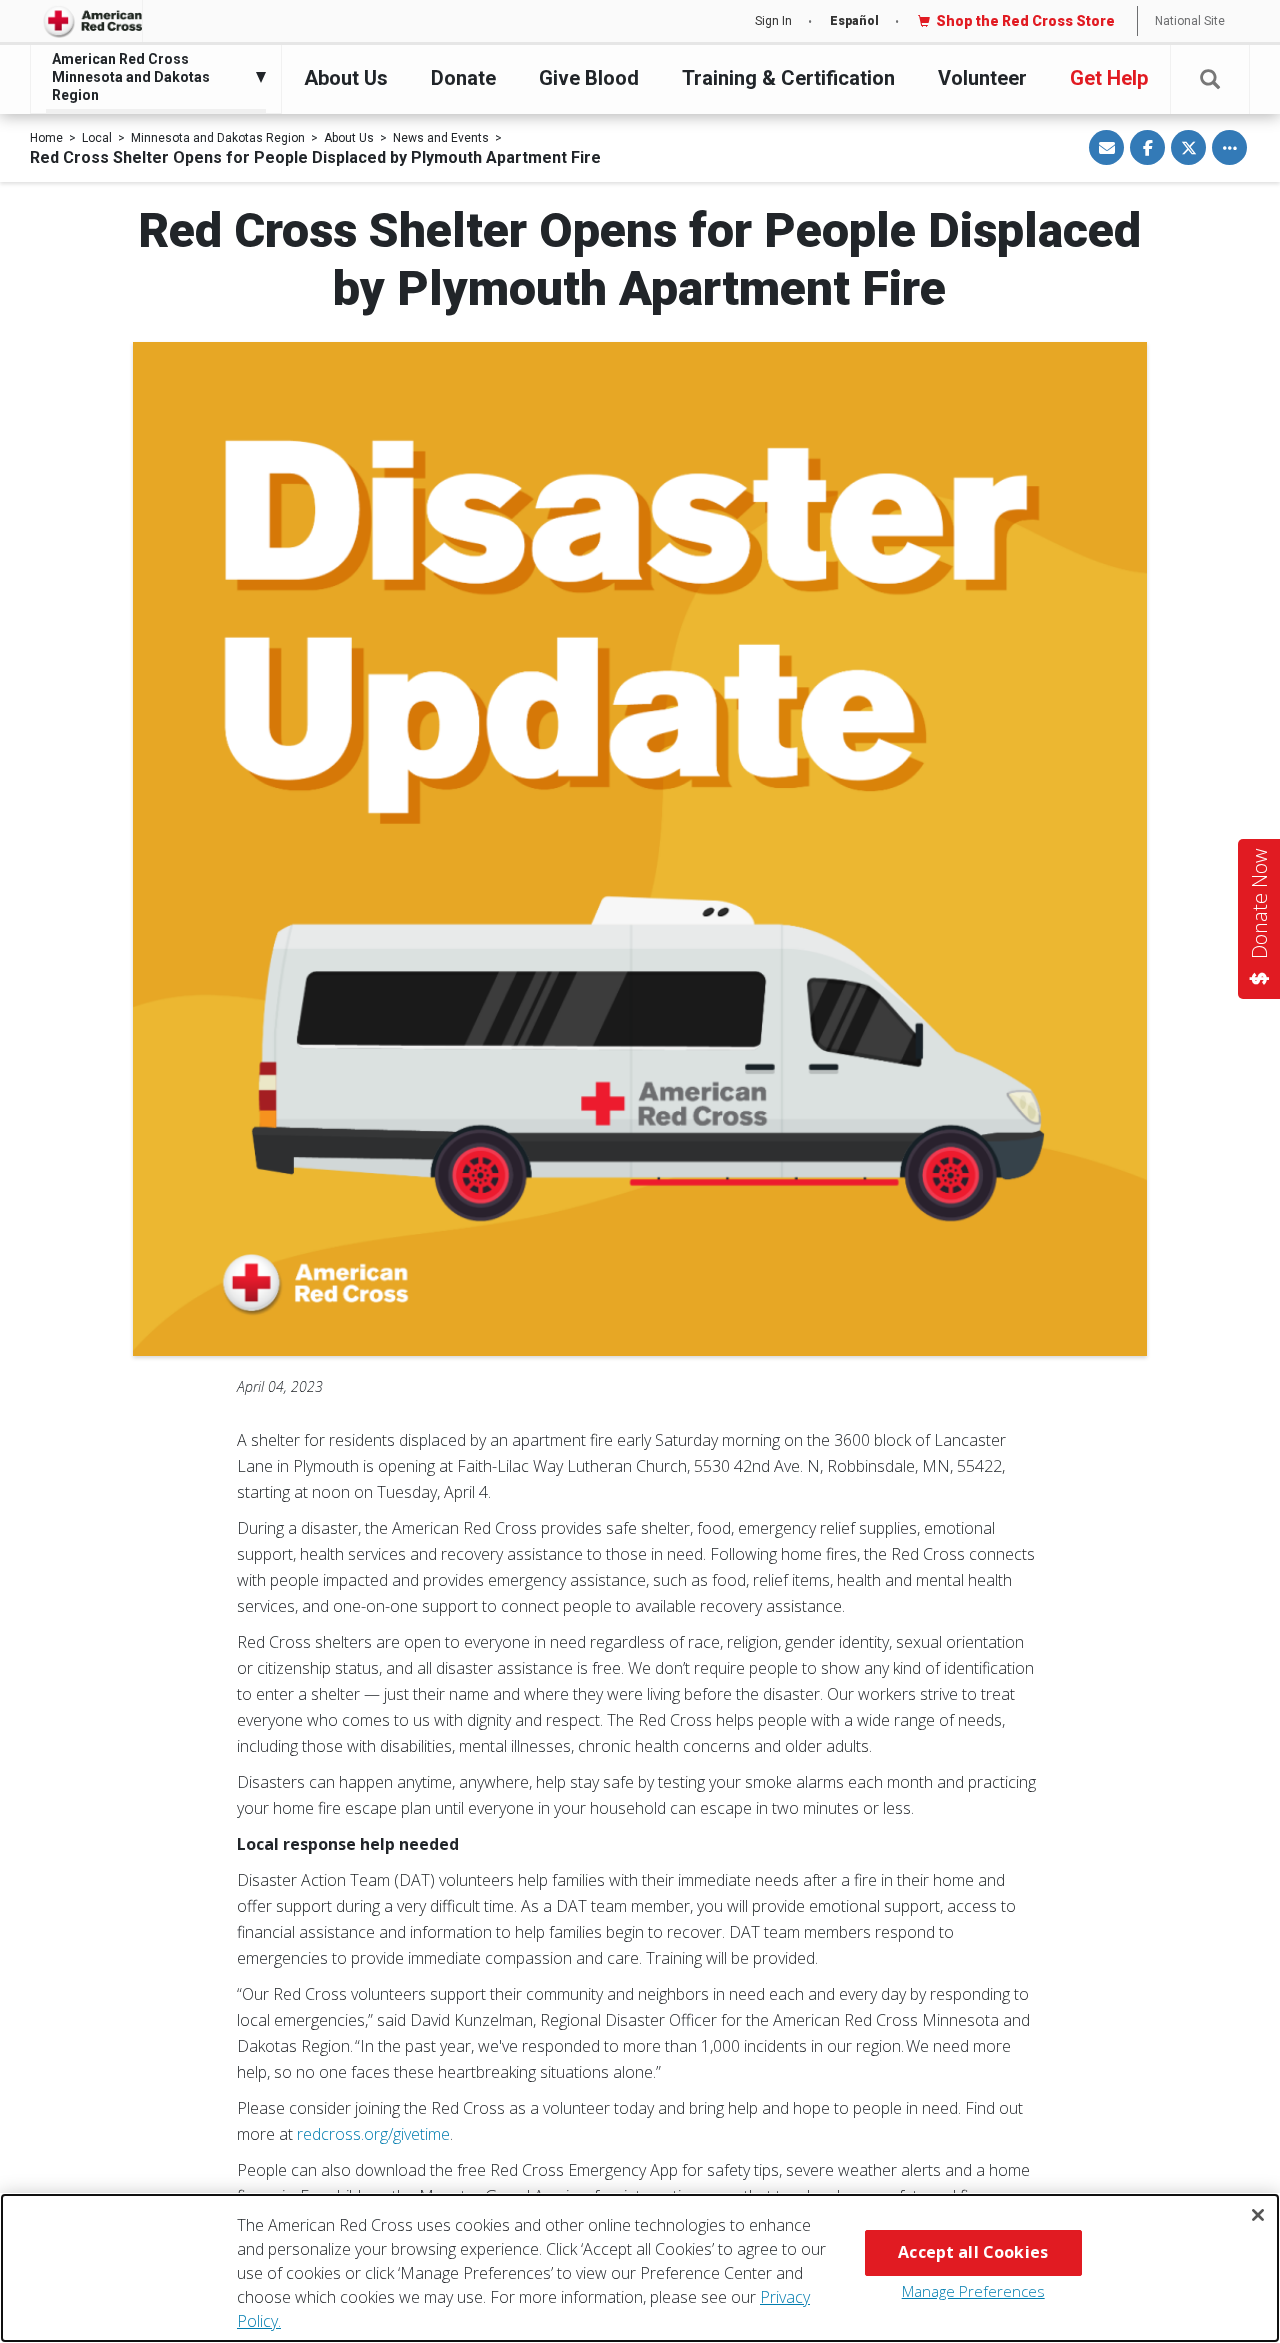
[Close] (1258, 2215)
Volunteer (982, 78)
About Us (346, 78)
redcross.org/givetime (373, 2134)
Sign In (773, 21)
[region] (640, 2268)
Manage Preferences (973, 2291)
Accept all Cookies (973, 2252)
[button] (1210, 79)
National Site (1190, 21)
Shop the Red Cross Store (1025, 21)
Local (97, 138)
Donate (463, 78)
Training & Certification (788, 78)
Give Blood (589, 78)
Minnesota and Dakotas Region (218, 138)
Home (46, 138)
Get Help (1109, 78)
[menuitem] (151, 77)
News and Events (441, 138)
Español (854, 21)
